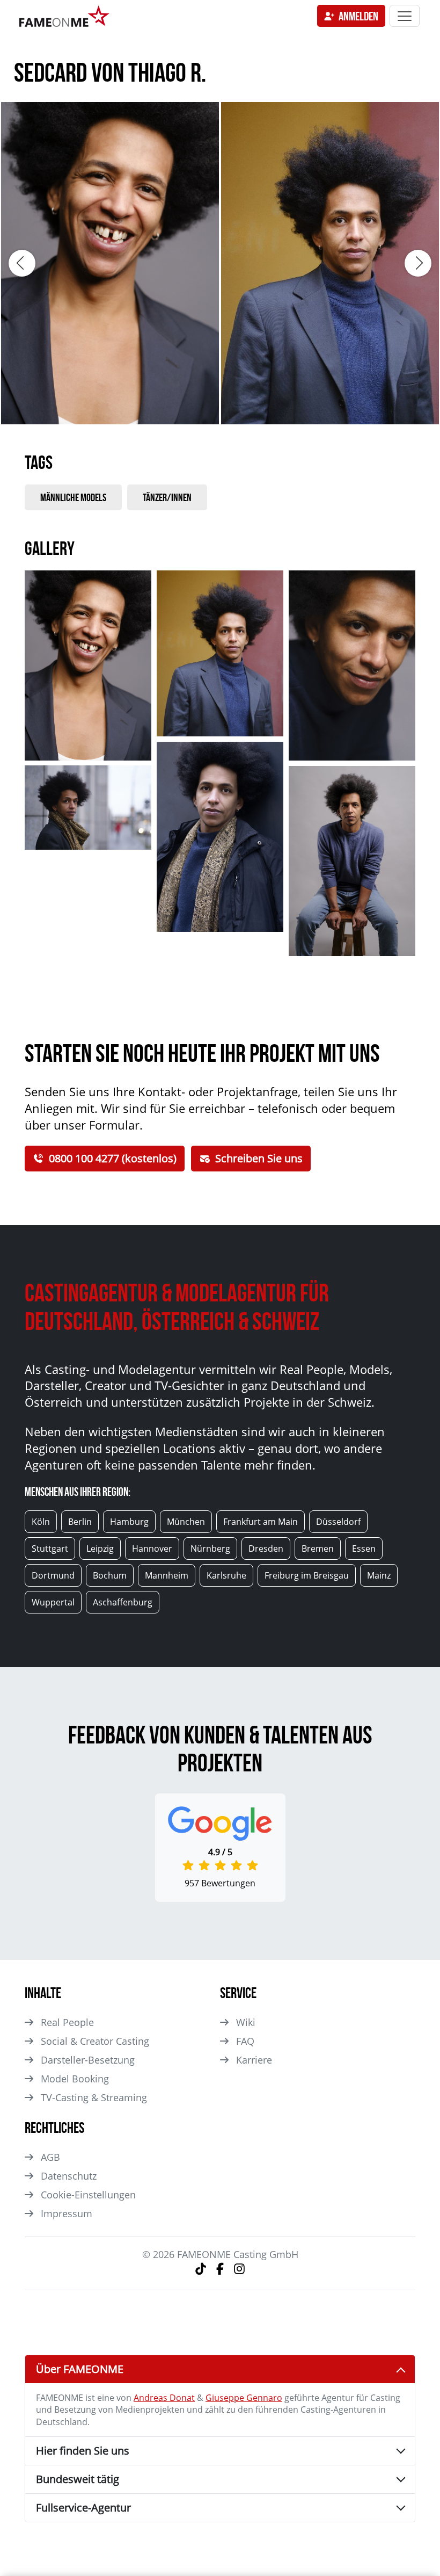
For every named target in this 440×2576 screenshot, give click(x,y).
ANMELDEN (358, 16)
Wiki (246, 2022)
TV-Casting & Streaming (94, 2097)
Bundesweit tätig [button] (78, 2479)
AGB (50, 2157)
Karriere (254, 2060)
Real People (67, 2022)
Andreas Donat (164, 2398)
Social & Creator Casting (95, 2041)
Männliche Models (73, 497)
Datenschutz (69, 2176)
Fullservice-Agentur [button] (83, 2508)
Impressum (67, 2213)
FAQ (245, 2041)
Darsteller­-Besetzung (88, 2060)
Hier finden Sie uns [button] (83, 2451)
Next (418, 263)
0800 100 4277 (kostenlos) (113, 1158)
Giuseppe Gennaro (244, 2398)
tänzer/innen (167, 497)
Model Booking (75, 2079)
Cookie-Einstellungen (88, 2195)
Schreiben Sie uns (259, 1158)
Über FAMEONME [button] (80, 2369)
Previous (22, 263)
